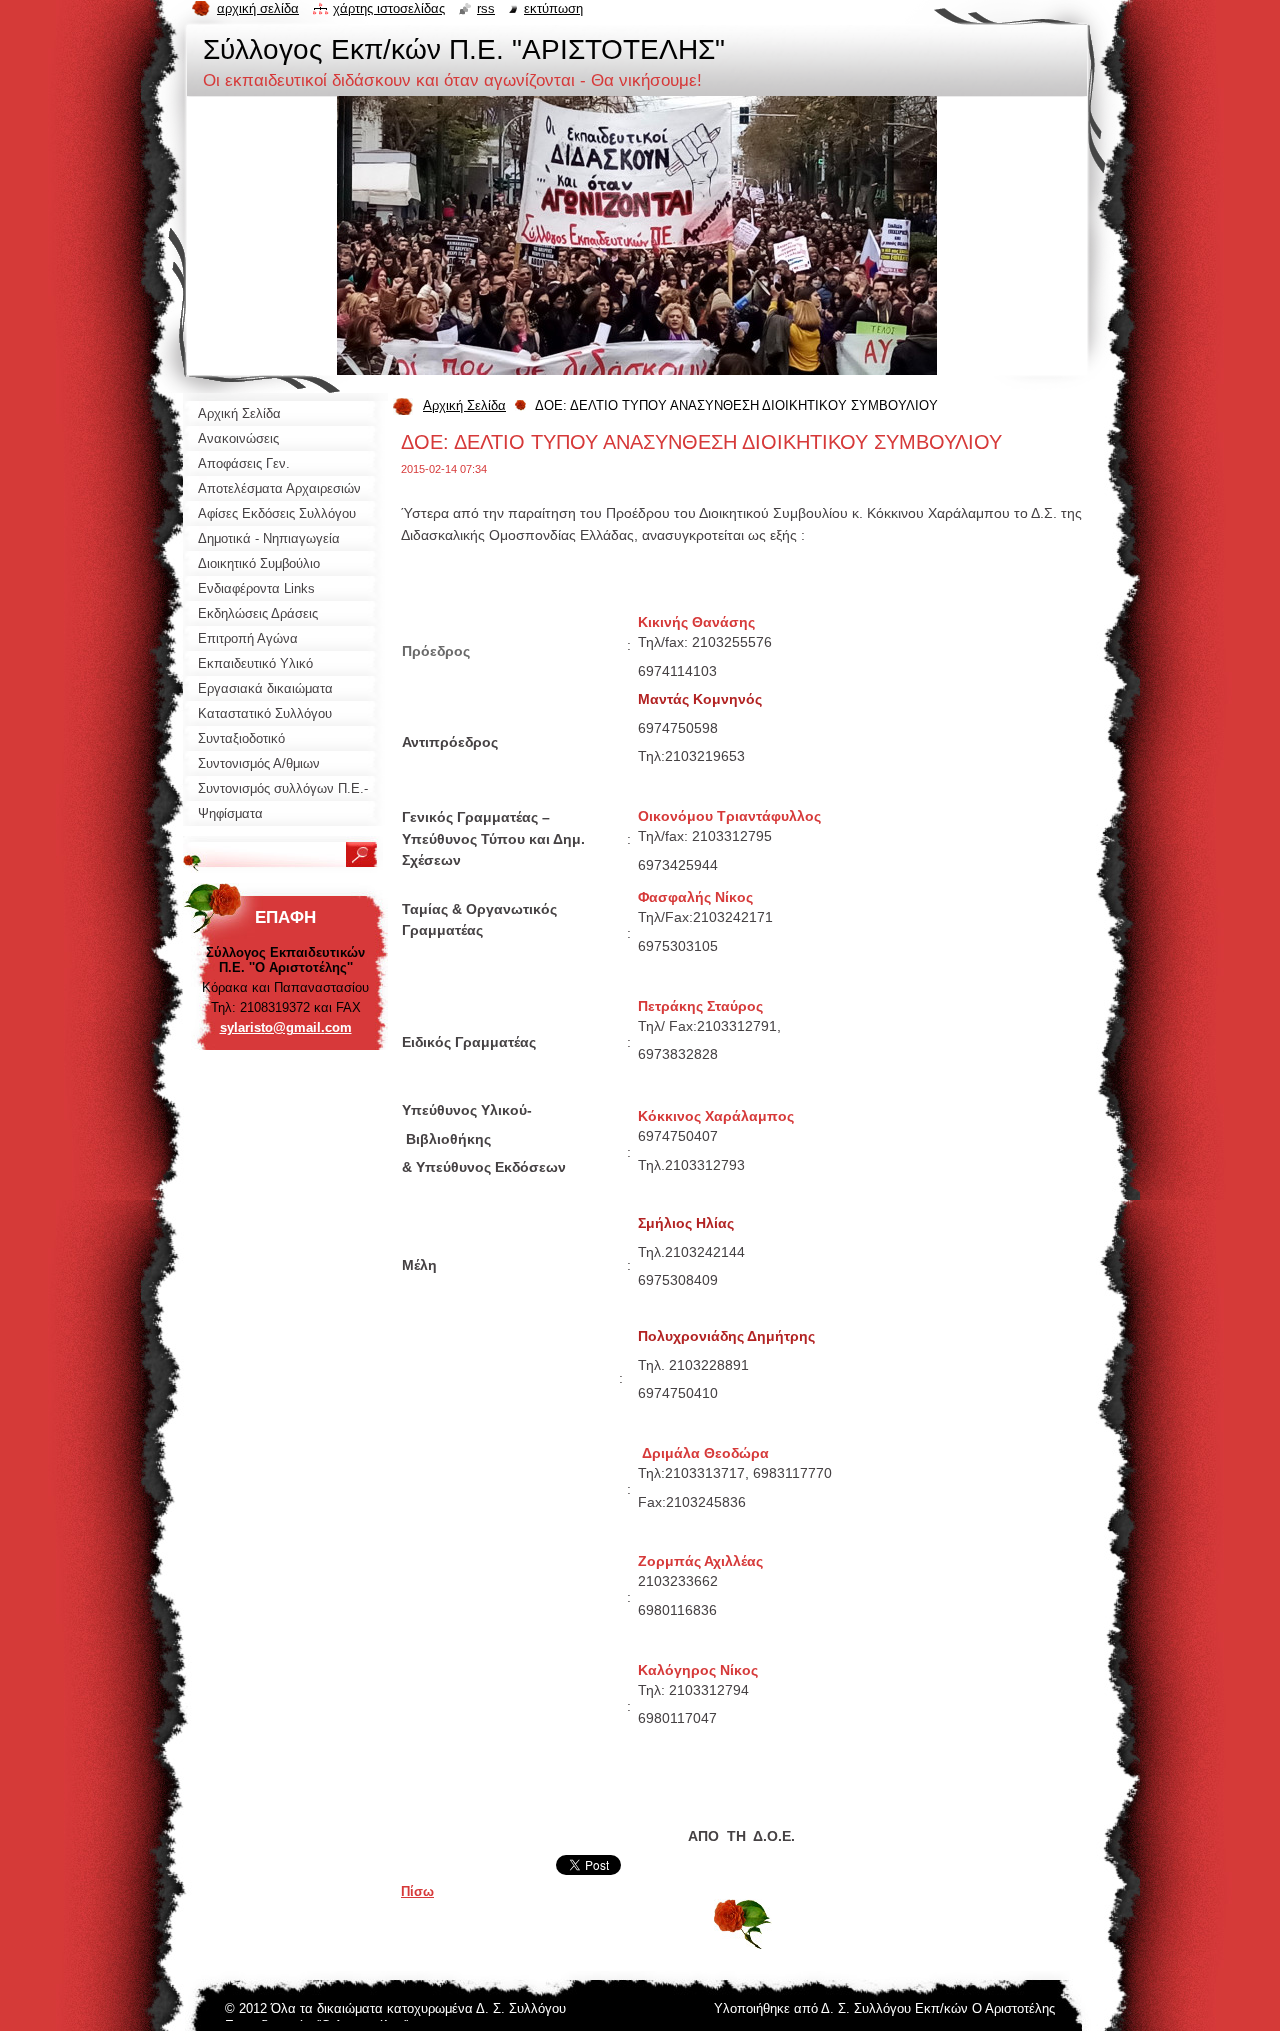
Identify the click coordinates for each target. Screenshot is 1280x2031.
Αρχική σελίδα (258, 8)
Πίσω (417, 1891)
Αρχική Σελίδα (464, 405)
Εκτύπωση (553, 8)
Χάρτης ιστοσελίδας (389, 8)
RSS (486, 8)
